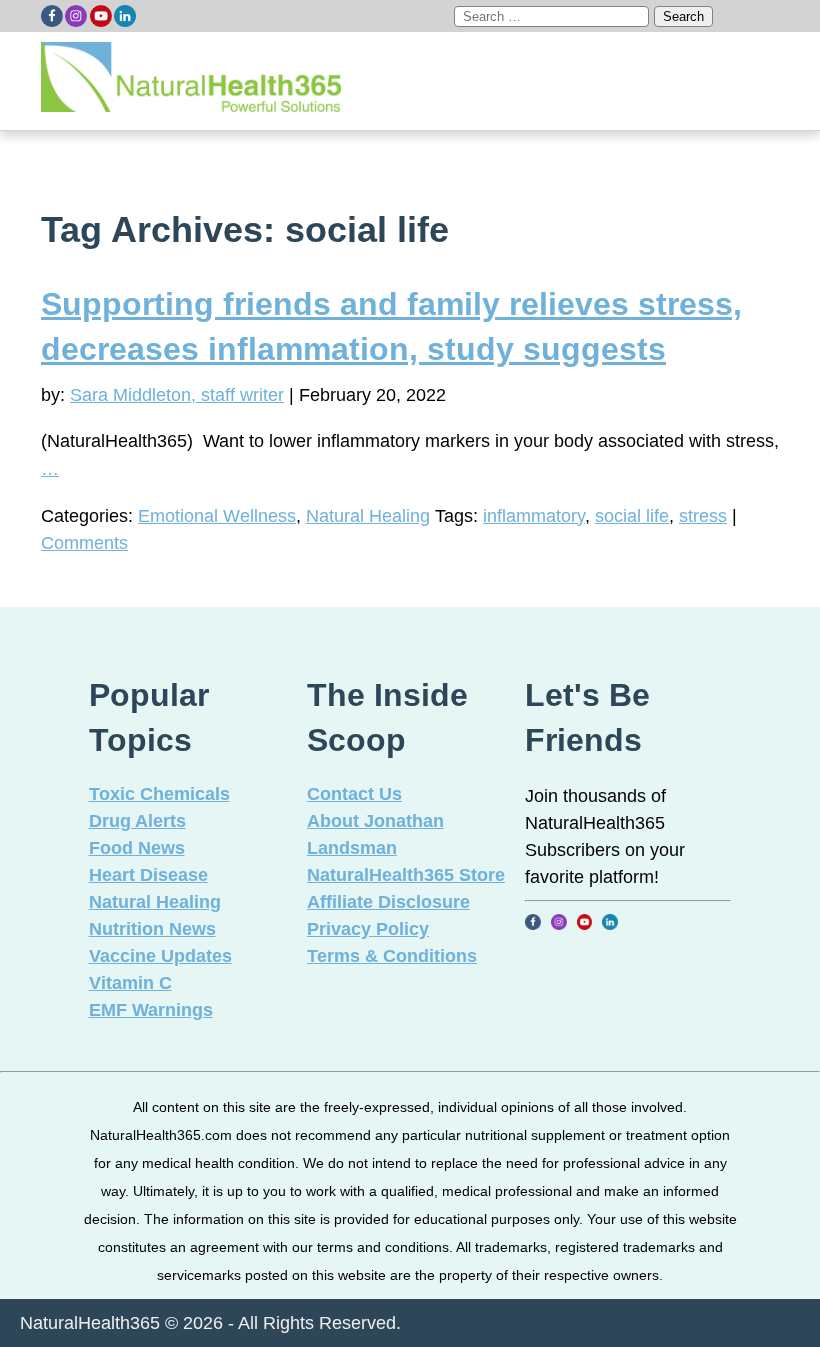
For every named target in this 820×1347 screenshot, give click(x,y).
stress (703, 516)
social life (632, 516)
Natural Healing (368, 516)
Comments (84, 543)
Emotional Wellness (217, 516)
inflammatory (534, 516)
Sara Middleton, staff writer (177, 395)
